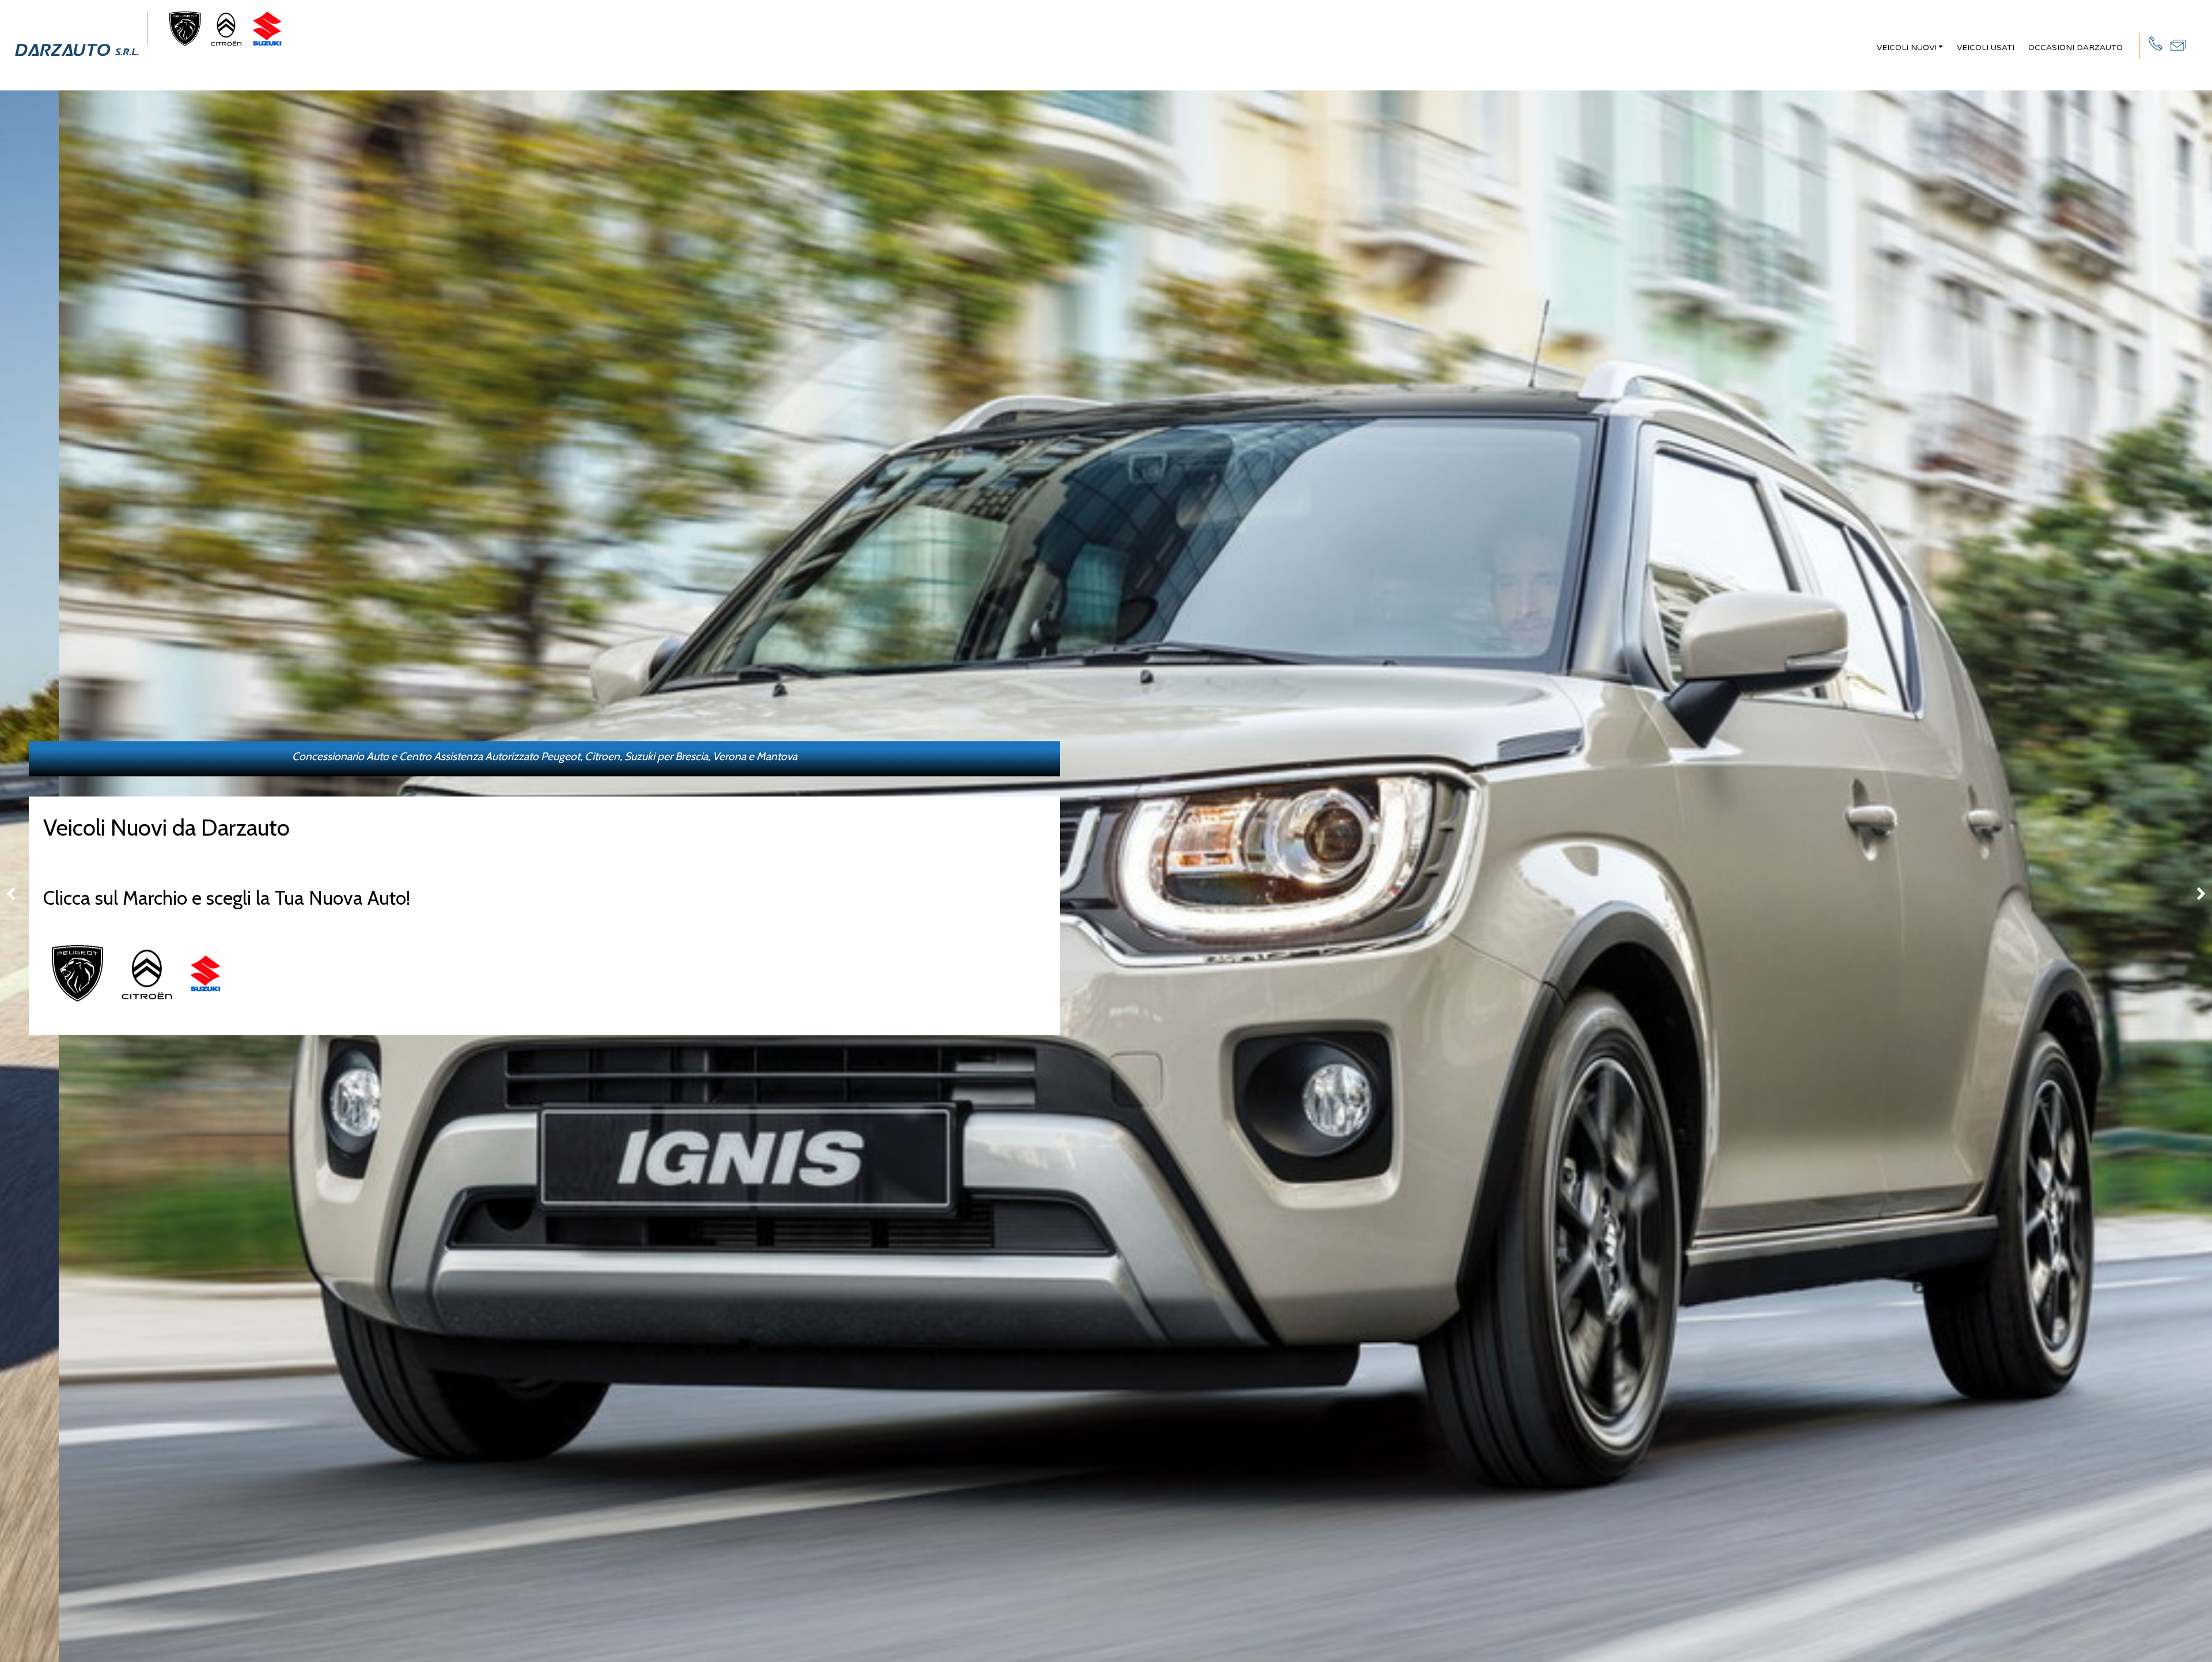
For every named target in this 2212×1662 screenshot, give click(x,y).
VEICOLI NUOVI (1907, 48)
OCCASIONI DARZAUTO (2075, 48)
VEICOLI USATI (1986, 48)
